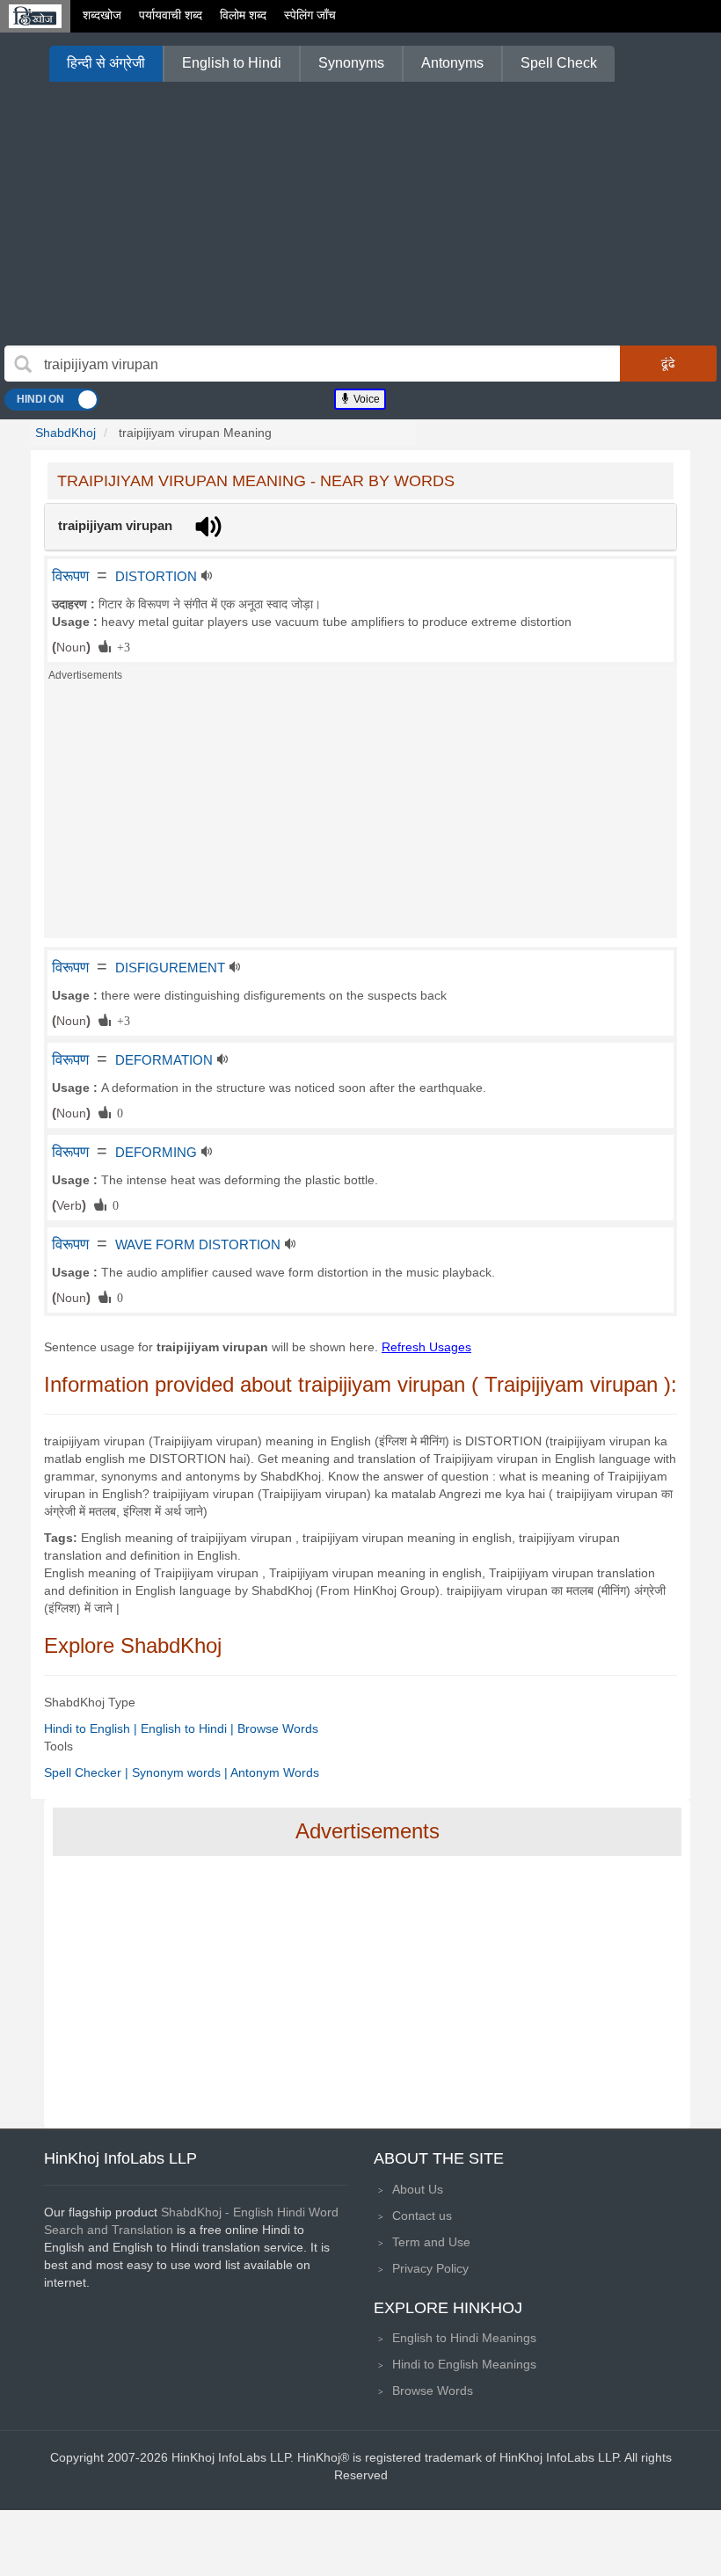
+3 (120, 646)
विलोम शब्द (243, 15)
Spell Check (559, 63)
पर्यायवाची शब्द (171, 15)
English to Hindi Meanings (464, 2338)
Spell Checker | (88, 1772)
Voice (365, 399)
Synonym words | (181, 1772)
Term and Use (431, 2242)
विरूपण (70, 576)
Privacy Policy (430, 2268)
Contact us (422, 2216)
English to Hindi (232, 63)
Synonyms (351, 63)
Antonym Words (275, 1772)
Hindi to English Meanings (464, 2364)
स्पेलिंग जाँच (310, 15)
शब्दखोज (102, 15)
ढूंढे (668, 363)
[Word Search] (23, 364)
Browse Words (278, 1728)
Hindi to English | (92, 1728)
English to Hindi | (189, 1728)
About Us (418, 2189)
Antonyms (452, 63)
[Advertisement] (360, 214)
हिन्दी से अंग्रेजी (106, 63)
